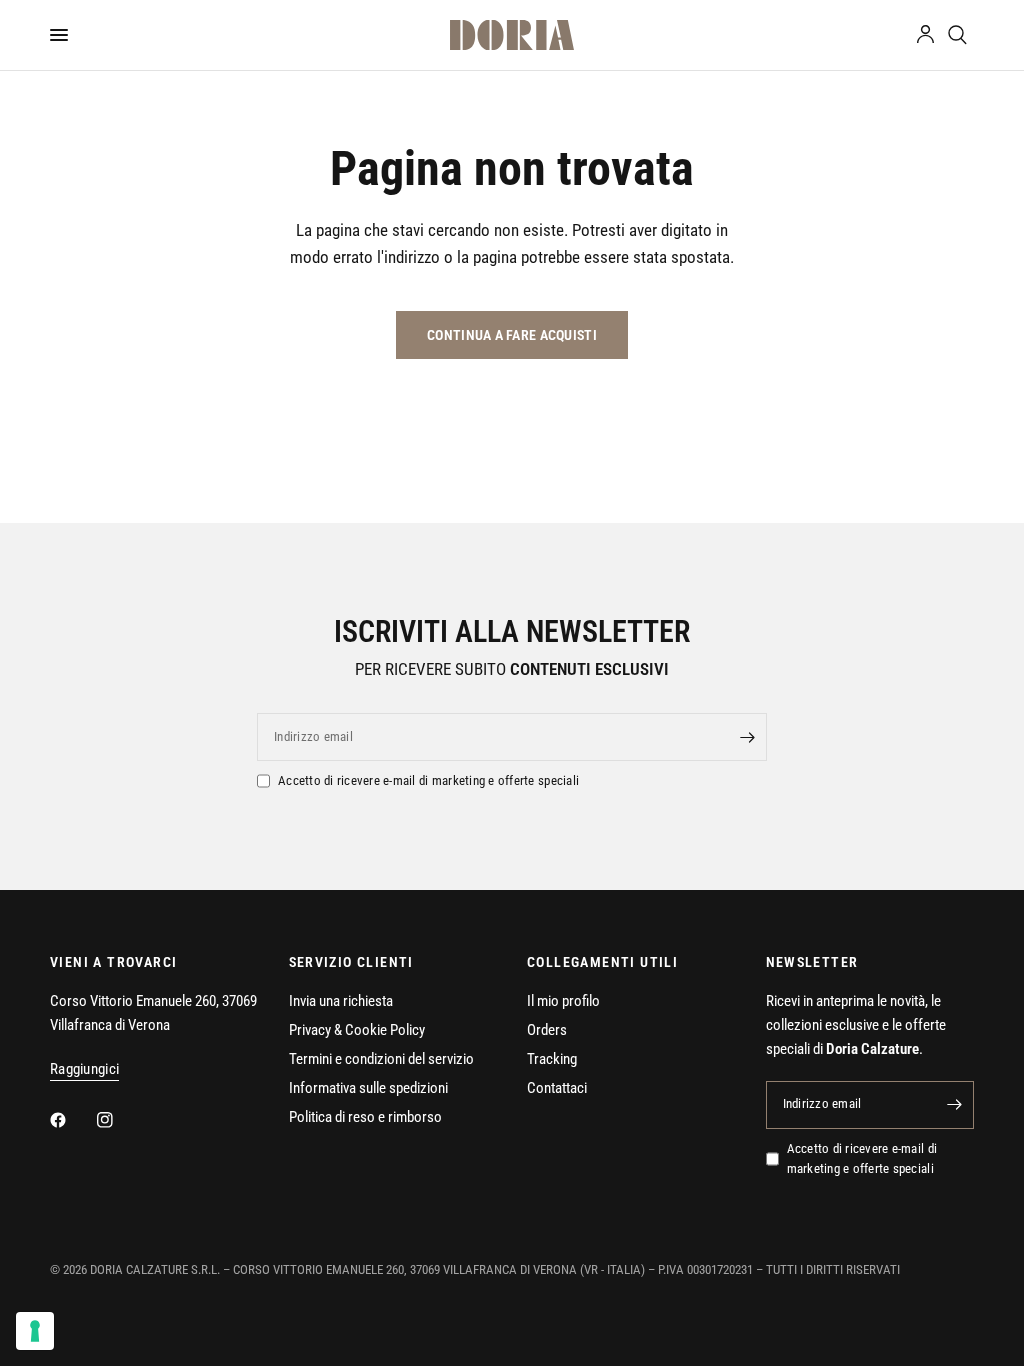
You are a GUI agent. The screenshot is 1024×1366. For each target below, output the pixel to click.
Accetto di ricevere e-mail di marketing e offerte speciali (428, 780)
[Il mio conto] (925, 35)
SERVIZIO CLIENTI (351, 962)
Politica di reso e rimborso (365, 1117)
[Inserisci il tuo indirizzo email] (747, 737)
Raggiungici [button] (84, 1069)
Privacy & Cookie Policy (357, 1030)
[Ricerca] (957, 35)
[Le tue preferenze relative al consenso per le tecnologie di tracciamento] (35, 1331)
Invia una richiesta (341, 1001)
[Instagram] (119, 1120)
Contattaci (557, 1088)
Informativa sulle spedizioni (368, 1088)
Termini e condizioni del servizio (381, 1059)
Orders (547, 1030)
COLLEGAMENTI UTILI (602, 962)
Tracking (552, 1059)
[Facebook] (72, 1120)
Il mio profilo (563, 1001)
